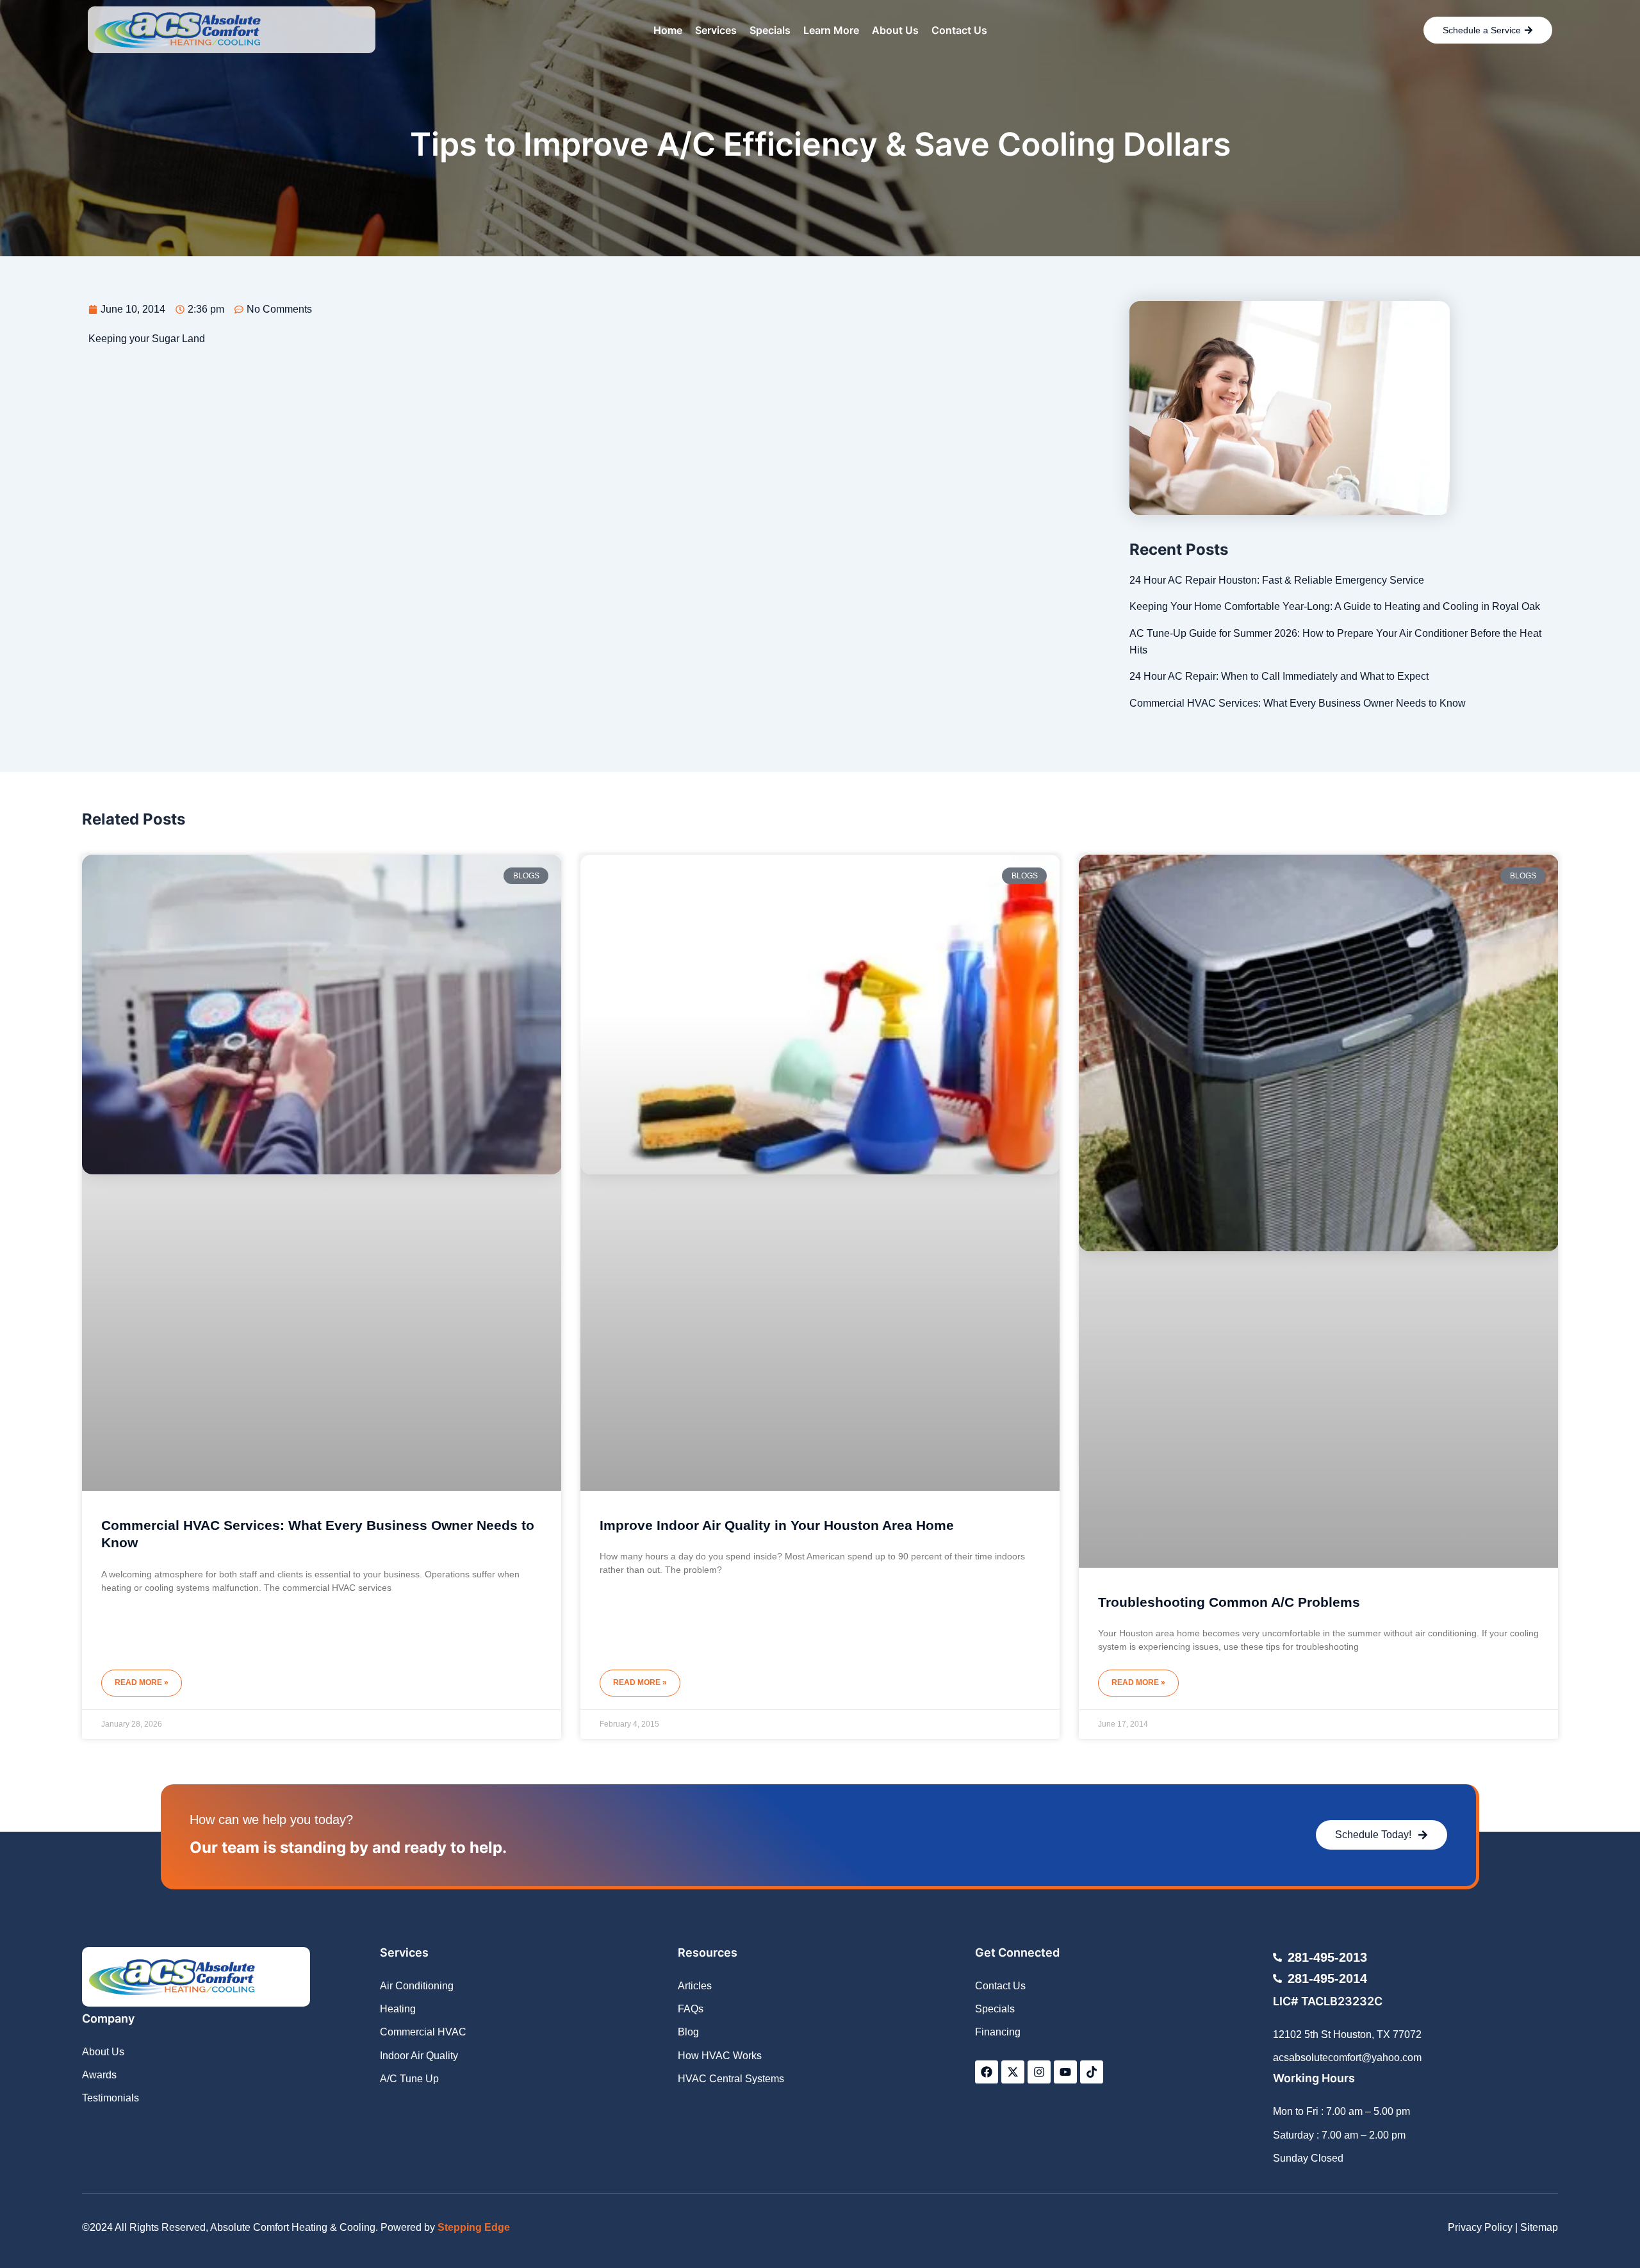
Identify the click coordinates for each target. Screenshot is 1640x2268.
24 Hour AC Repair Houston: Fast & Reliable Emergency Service (1277, 580)
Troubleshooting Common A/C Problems (1229, 1602)
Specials (770, 30)
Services (716, 30)
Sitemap (1539, 2227)
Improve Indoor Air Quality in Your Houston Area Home (777, 1525)
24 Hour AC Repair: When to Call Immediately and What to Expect (1279, 676)
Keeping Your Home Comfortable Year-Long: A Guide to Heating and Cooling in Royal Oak (1335, 606)
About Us (895, 30)
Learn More (831, 30)
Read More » (142, 1682)
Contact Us (959, 30)
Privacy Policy (1480, 2227)
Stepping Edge (474, 2227)
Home (668, 30)
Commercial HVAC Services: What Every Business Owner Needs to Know (1298, 703)
